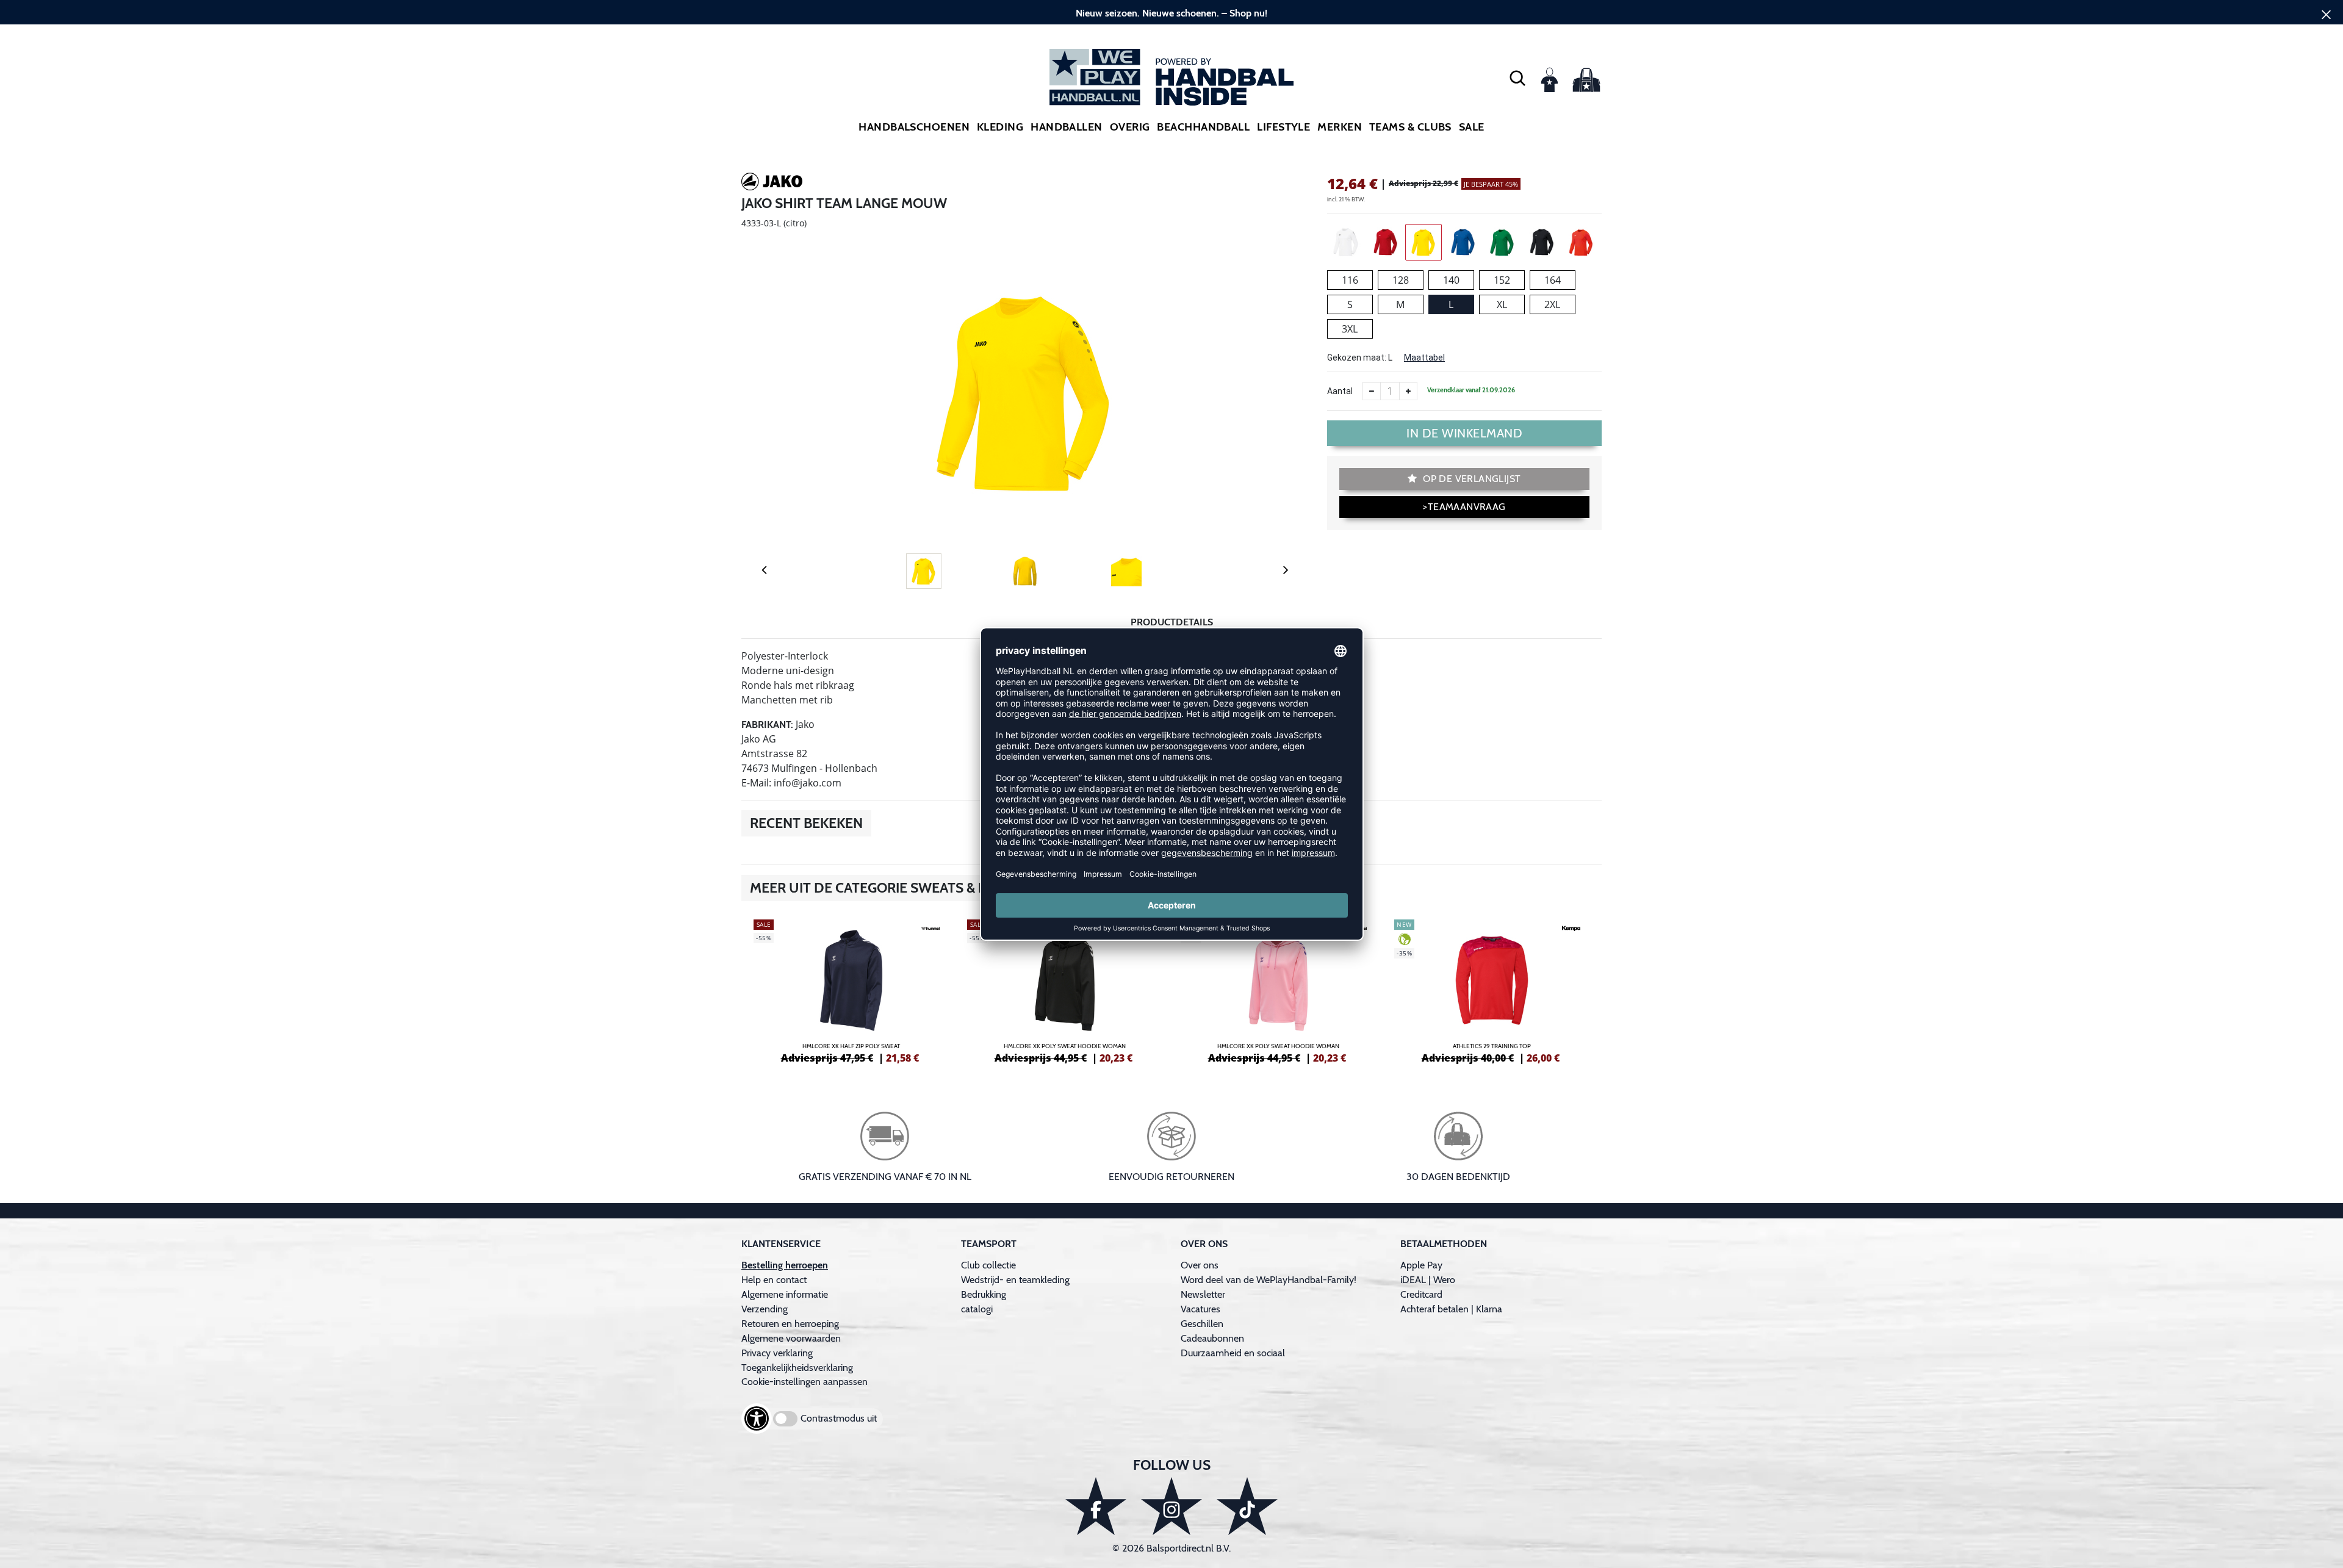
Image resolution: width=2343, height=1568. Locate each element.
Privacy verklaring (777, 1353)
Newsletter (1203, 1294)
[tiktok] (1247, 1506)
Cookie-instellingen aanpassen (804, 1382)
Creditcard (1421, 1294)
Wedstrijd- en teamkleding (1015, 1280)
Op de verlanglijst (1471, 479)
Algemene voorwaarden (791, 1338)
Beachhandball (1203, 127)
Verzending (765, 1309)
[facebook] (1096, 1506)
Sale (1472, 127)
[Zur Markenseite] (772, 184)
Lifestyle (1283, 127)
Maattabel (1424, 358)
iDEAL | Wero (1428, 1280)
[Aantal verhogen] (1408, 391)
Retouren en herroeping (790, 1324)
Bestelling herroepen (785, 1265)
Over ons (1200, 1265)
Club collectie (988, 1265)
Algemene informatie (785, 1294)
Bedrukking (984, 1294)
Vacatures (1200, 1309)
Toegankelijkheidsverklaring (797, 1368)
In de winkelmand (1464, 433)
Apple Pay (1421, 1265)
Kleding (1000, 127)
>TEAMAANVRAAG (1464, 507)
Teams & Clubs (1410, 127)
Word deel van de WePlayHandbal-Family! (1269, 1280)
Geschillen (1202, 1324)
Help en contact (774, 1280)
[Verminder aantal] (1372, 391)
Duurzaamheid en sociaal (1233, 1353)
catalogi (977, 1309)
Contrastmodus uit (839, 1418)
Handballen (1067, 127)
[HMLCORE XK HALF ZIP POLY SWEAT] (851, 990)
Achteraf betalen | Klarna (1451, 1309)
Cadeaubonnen (1212, 1338)
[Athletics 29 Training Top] (1492, 990)
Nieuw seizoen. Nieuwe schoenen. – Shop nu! (1171, 13)
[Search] (1517, 77)
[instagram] (1171, 1506)
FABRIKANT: (767, 725)
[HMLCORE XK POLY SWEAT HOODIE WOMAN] (1065, 990)
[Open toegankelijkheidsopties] (757, 1419)
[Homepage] (1171, 77)
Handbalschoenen (914, 127)
